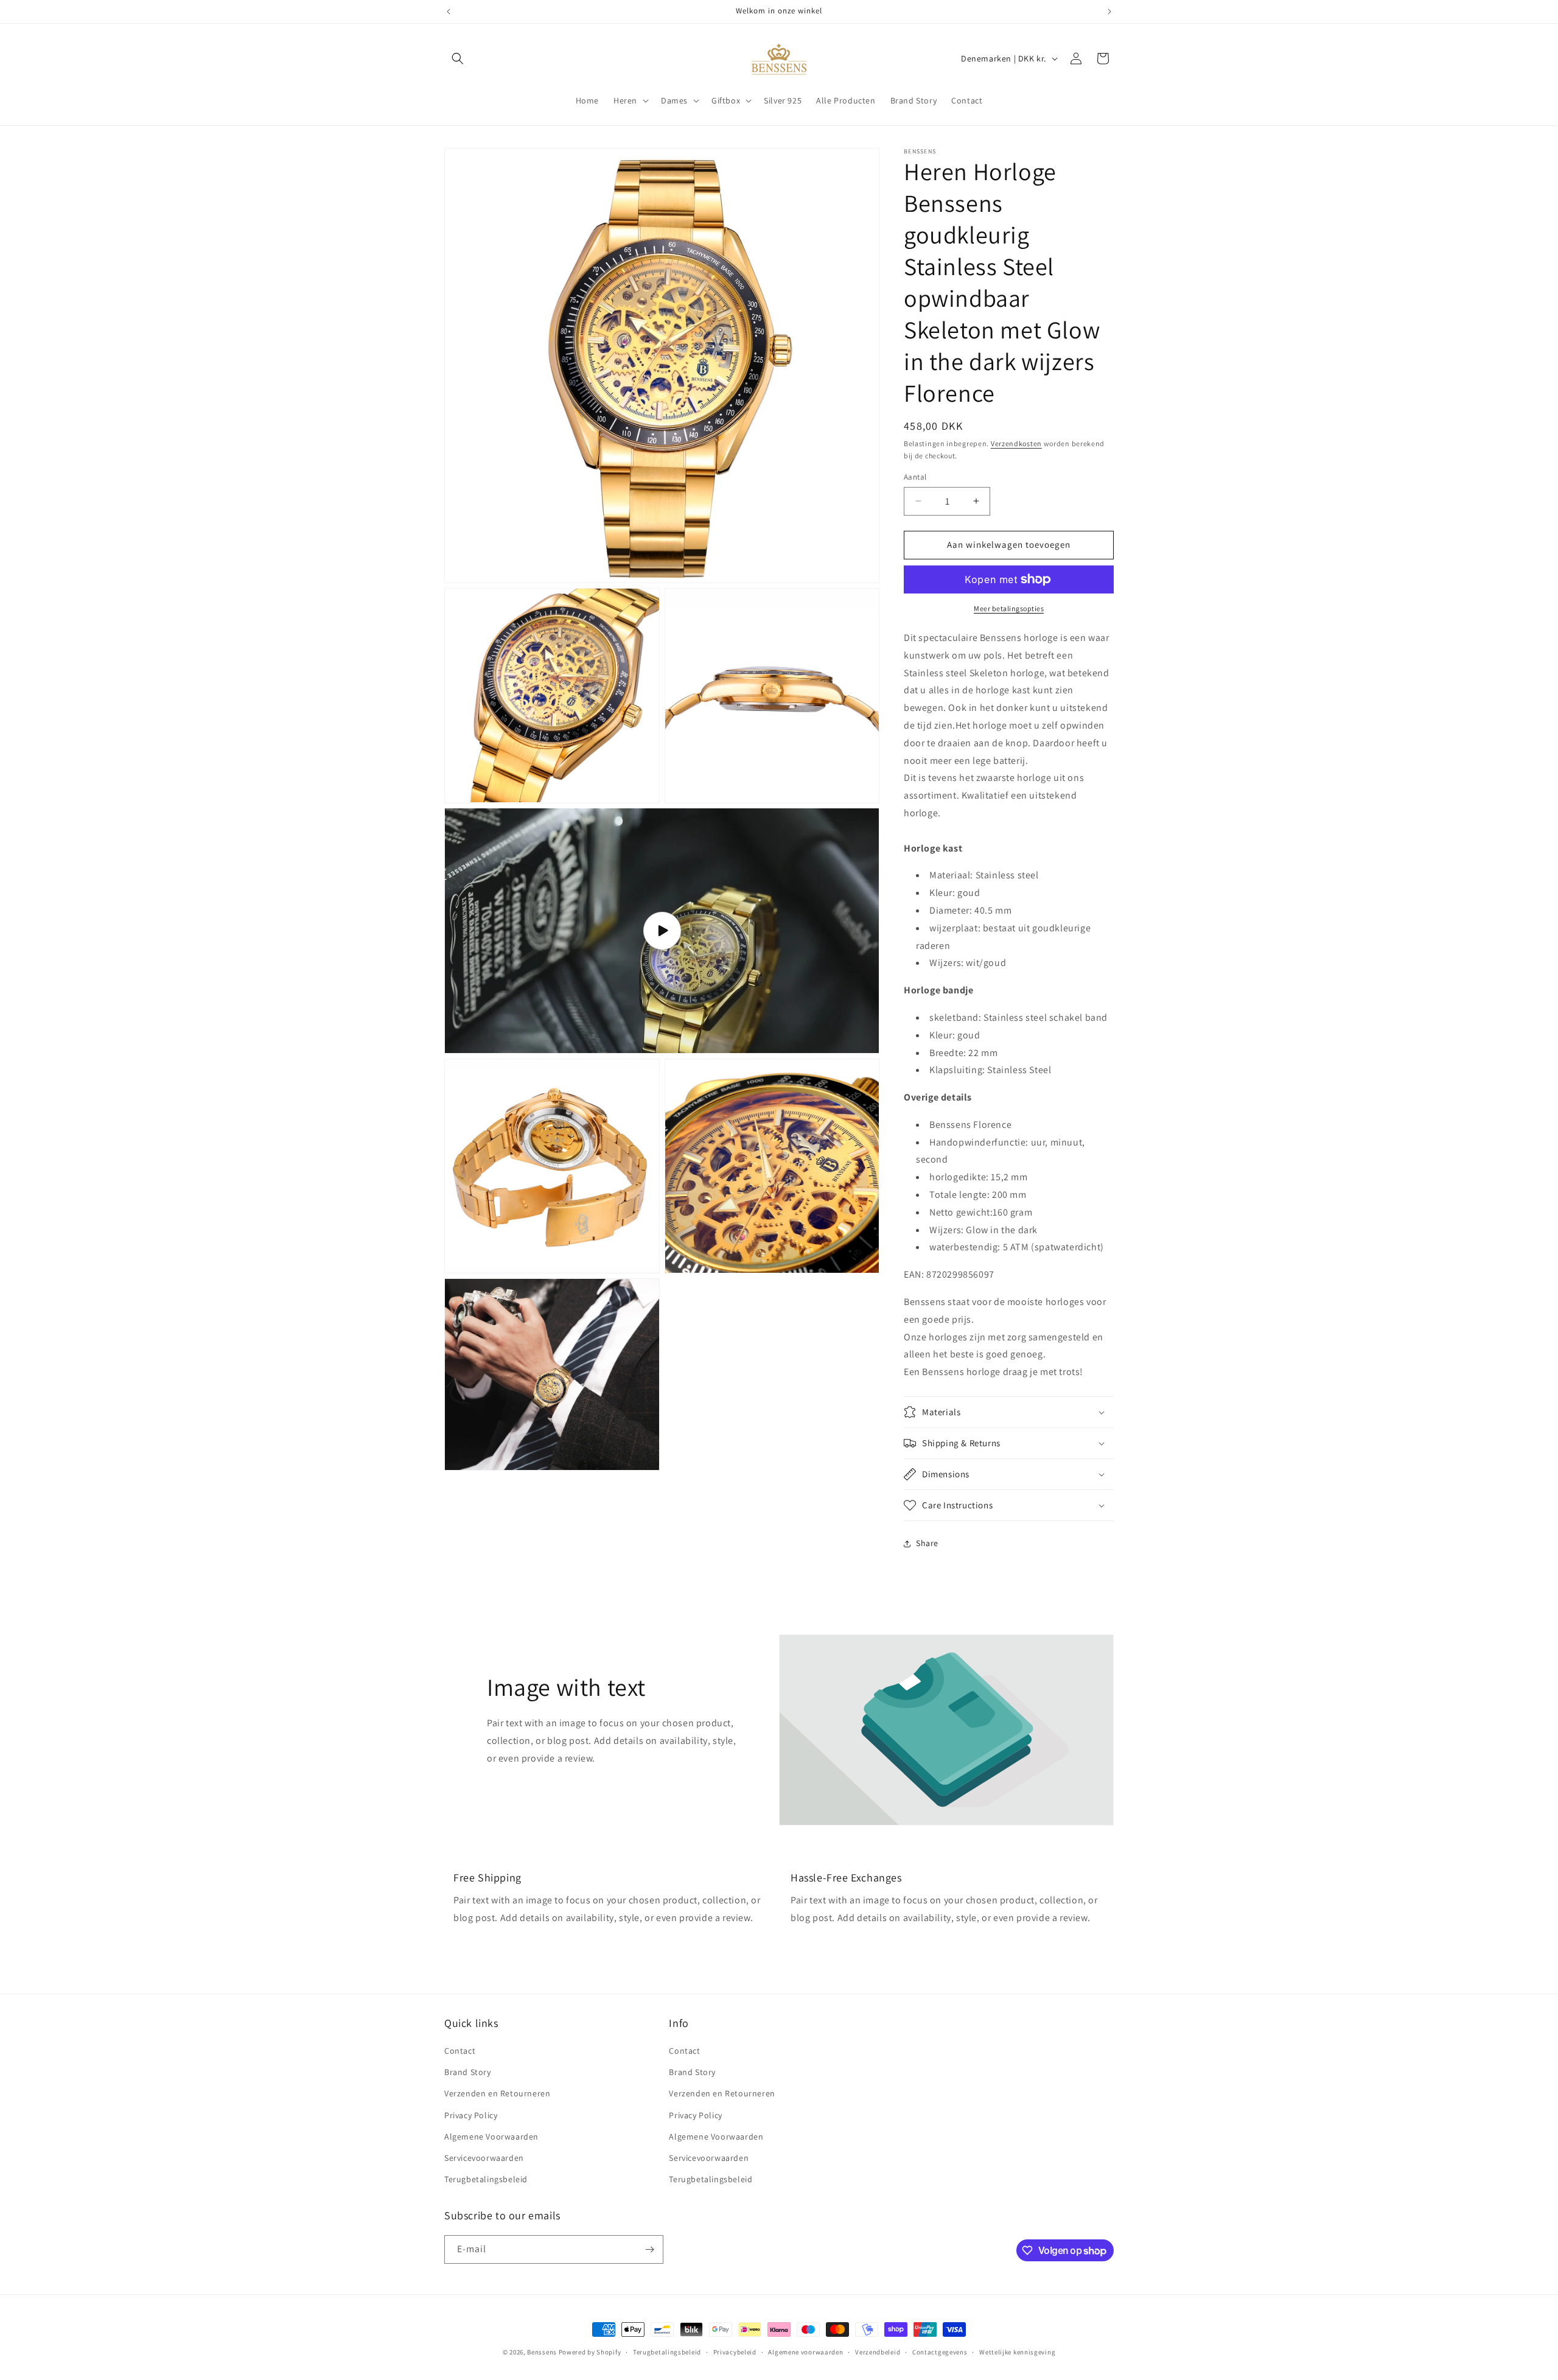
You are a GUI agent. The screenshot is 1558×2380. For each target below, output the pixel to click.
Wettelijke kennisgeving (1017, 2352)
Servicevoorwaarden (484, 2158)
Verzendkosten (1016, 443)
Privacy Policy (471, 2115)
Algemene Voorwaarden (491, 2137)
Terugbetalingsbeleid (486, 2179)
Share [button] (927, 1543)
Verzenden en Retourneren (497, 2093)
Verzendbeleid (878, 2352)
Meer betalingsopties (1009, 608)
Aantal (915, 477)
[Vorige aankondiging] (449, 12)
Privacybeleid (735, 2352)
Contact (460, 2051)
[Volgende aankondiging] (1109, 12)
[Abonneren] (649, 2249)
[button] (458, 58)
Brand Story (468, 2072)
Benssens (542, 2352)
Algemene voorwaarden (805, 2352)
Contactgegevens (940, 2352)
